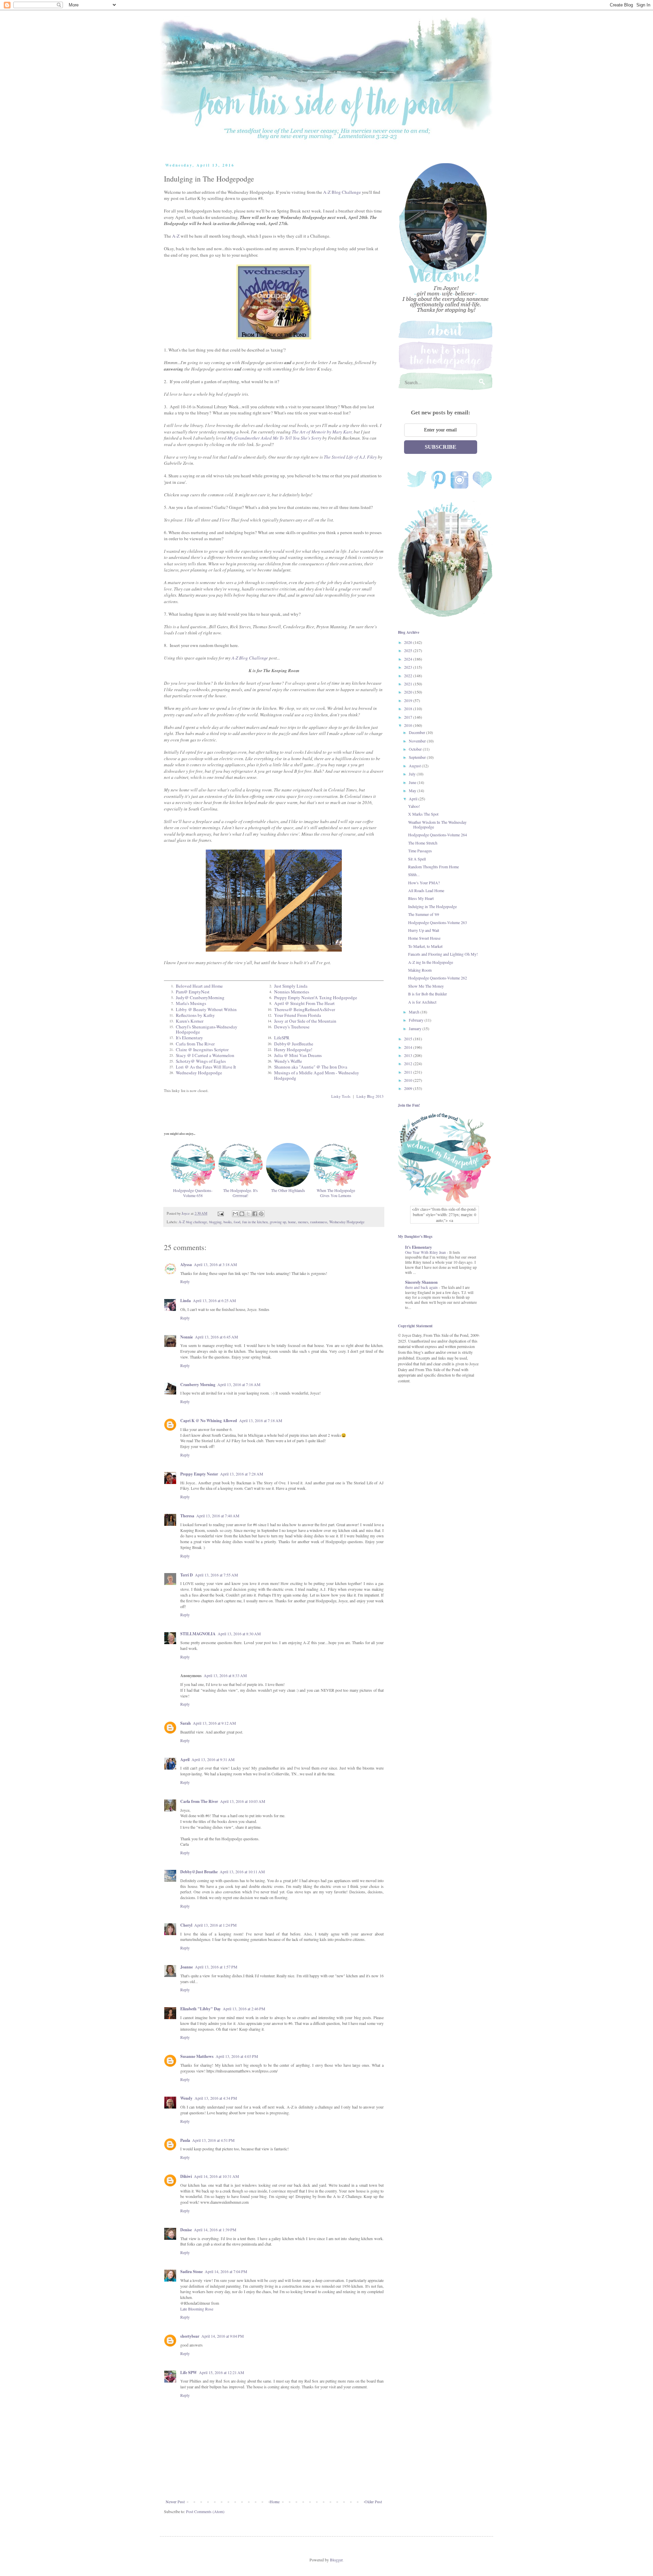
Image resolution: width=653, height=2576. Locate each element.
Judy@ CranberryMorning (200, 997)
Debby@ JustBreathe (294, 1044)
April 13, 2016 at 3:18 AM (215, 1264)
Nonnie (187, 1337)
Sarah (186, 1723)
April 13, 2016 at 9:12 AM (214, 1723)
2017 (409, 717)
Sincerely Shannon (421, 1282)
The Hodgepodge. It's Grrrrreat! (240, 1193)
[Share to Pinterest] (261, 1214)
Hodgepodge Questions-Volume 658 (193, 1193)
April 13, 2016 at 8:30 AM (239, 1634)
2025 (409, 650)
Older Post (373, 2502)
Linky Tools (341, 1096)
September (418, 757)
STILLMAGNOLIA (198, 1634)
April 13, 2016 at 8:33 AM (225, 1675)
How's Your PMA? (424, 883)
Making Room (420, 970)
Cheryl (186, 1925)
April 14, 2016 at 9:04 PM (223, 2336)
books (228, 1222)
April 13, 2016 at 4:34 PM (216, 2098)
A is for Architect (422, 1002)
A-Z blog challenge (193, 1222)
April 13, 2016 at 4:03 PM (237, 2056)
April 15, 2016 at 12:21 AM (222, 2372)
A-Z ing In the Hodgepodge (431, 962)
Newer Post (175, 2502)
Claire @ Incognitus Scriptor (202, 1050)
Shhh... (414, 874)
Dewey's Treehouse (292, 1027)
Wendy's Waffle (288, 1061)
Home (275, 2502)
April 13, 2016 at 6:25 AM (214, 1300)
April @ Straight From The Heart (304, 1003)
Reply (185, 1281)
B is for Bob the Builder (428, 994)
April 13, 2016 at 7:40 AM (218, 1516)
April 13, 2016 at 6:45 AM (216, 1337)
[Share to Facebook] (255, 1214)
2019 (409, 700)
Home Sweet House (424, 938)
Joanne (187, 1967)
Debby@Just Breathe (199, 1872)
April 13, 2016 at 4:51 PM (213, 2140)
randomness (319, 1222)
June (413, 782)
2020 (409, 692)
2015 (409, 1039)
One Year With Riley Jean (426, 1252)
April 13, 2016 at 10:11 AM (242, 1872)
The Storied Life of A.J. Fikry (350, 457)
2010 (409, 1080)
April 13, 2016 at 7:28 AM (242, 1474)
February (417, 1020)
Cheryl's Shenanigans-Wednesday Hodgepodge (207, 1029)
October (416, 749)
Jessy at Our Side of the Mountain (305, 1021)
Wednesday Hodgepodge (199, 1073)
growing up (278, 1222)
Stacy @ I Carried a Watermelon (205, 1055)
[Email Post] (220, 1213)
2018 (409, 709)
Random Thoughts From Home (433, 867)
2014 (409, 1047)
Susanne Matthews (197, 2056)
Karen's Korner (190, 1021)
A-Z (176, 236)
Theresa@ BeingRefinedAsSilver (305, 1009)
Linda (186, 1301)
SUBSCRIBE (441, 447)
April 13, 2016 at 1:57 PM (216, 1967)
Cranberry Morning (198, 1385)
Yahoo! (414, 806)
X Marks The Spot (423, 814)
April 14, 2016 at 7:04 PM (226, 2271)
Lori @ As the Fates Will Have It (206, 1067)
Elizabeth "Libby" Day (200, 2009)
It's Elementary (189, 1038)
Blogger (336, 2560)
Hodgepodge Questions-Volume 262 (438, 978)
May (413, 790)
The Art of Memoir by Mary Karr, (322, 432)
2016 (409, 725)
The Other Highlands (288, 1190)
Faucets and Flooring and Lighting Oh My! (443, 954)
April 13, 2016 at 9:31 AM (213, 1759)
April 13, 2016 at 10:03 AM (243, 1801)
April (185, 1760)
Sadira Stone (191, 2272)
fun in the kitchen (255, 1222)
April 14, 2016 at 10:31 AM (216, 2176)
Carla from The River (195, 1044)
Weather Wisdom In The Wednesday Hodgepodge (437, 824)
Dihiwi (186, 2176)
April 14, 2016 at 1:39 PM (215, 2230)
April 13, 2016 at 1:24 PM (215, 1925)
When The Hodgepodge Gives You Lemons (336, 1193)
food (237, 1222)
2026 (409, 642)
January (416, 1028)
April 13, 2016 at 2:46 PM (244, 2009)
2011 (409, 1072)
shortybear (190, 2336)
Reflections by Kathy (195, 1015)
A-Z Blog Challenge (342, 192)
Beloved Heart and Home (199, 986)
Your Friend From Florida (298, 1015)
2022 (409, 676)
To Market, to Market (425, 946)
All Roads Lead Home (426, 890)
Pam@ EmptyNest (193, 992)
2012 (409, 1063)
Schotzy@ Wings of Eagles (201, 1061)
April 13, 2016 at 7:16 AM (239, 1384)
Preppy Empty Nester (199, 1474)
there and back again (422, 1287)
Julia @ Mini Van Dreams (298, 1055)
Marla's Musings (191, 1003)
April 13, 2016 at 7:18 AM (261, 1420)
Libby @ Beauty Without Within (206, 1009)
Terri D (187, 1575)
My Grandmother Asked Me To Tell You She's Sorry (275, 438)
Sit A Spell (417, 859)
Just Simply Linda (291, 986)
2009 (409, 1088)
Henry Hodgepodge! (293, 1050)
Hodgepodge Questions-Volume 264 (438, 835)
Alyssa (186, 1265)
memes (303, 1222)
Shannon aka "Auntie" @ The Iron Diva (311, 1067)
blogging (215, 1222)
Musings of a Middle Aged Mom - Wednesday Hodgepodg (317, 1075)
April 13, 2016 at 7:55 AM (216, 1575)
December (417, 732)
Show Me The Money (426, 986)
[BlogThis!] (242, 1214)
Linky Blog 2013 (370, 1096)
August (415, 766)
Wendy (186, 2098)
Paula (185, 2140)
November (418, 741)
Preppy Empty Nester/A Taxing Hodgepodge (316, 997)
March (415, 1012)
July (413, 774)
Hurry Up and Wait (424, 930)
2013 (409, 1055)
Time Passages (420, 851)
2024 (409, 659)
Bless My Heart (421, 898)
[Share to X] (248, 1214)
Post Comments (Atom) (205, 2511)
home (292, 1222)
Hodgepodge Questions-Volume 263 (438, 922)
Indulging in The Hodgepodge (432, 906)
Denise (186, 2230)
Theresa (187, 1516)
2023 (409, 667)
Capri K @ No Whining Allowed (209, 1421)
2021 (409, 684)
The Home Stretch (423, 843)
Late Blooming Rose (197, 2309)
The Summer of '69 (424, 914)
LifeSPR (282, 1038)
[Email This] (235, 1214)
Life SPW (189, 2373)
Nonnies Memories (292, 992)
